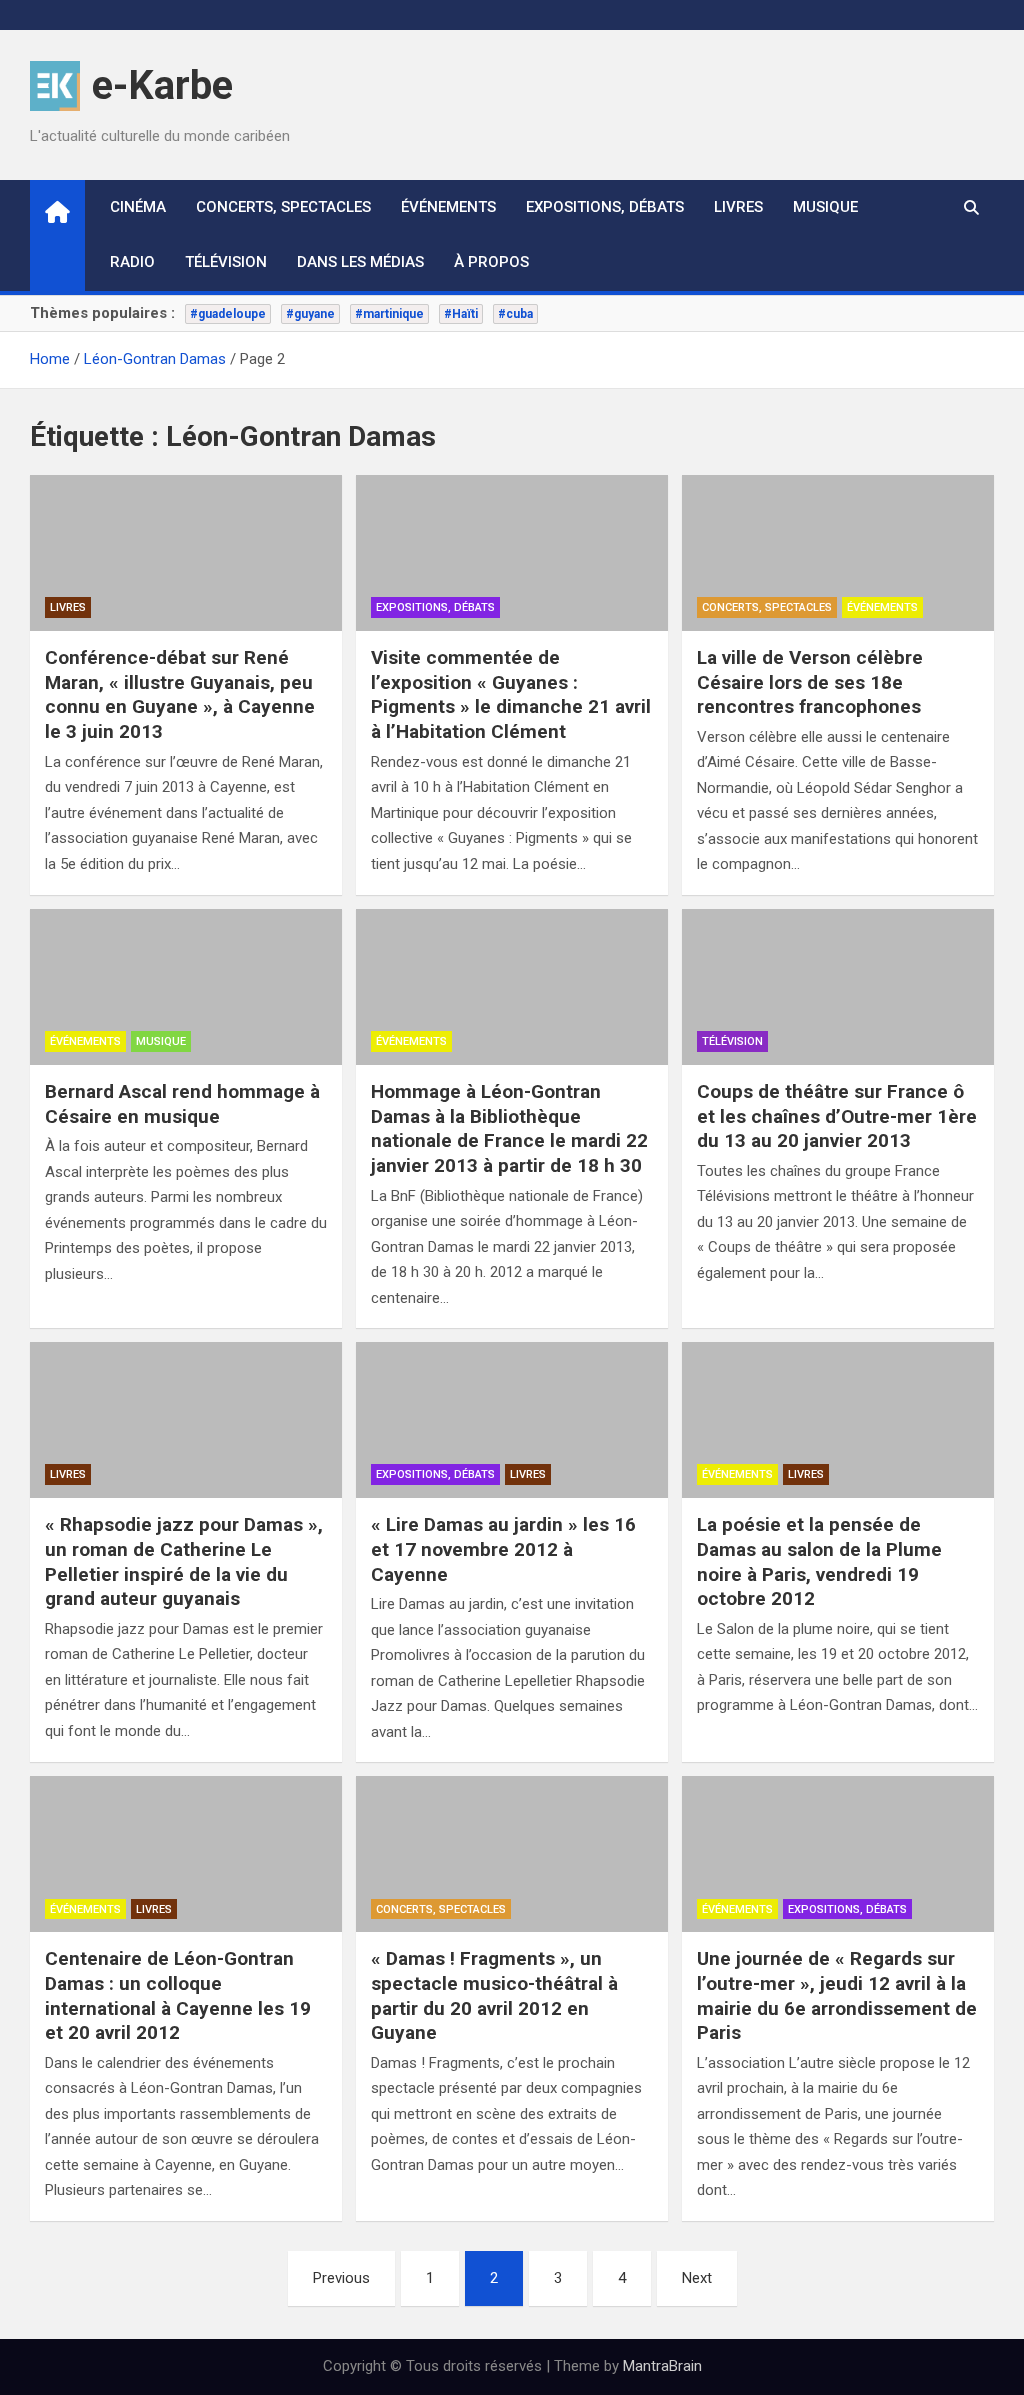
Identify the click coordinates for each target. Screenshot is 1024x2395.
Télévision (226, 262)
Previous (341, 2278)
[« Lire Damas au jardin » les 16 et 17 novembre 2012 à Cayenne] (512, 1420)
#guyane (310, 314)
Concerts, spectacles (283, 207)
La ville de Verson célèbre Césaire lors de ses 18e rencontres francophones (810, 682)
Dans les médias (360, 262)
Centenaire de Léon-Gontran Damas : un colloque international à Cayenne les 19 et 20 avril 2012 (178, 1995)
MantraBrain (662, 2366)
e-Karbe (162, 85)
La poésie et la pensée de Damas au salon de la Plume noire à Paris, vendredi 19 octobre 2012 (819, 1561)
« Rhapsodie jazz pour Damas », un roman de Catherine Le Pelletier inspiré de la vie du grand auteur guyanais (184, 1561)
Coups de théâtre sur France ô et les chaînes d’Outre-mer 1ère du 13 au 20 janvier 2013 (837, 1116)
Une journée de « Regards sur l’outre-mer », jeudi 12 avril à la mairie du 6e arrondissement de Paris (837, 1995)
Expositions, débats (605, 207)
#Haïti (461, 314)
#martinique (389, 314)
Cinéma (138, 207)
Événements (448, 207)
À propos (491, 262)
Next (697, 2278)
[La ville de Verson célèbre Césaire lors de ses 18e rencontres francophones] (838, 553)
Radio (132, 262)
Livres (738, 207)
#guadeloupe (228, 314)
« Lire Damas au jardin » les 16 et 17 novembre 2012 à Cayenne (503, 1549)
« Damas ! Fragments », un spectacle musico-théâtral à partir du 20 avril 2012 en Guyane (494, 1995)
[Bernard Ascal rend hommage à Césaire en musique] (186, 987)
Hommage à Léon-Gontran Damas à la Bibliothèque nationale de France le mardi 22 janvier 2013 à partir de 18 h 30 (509, 1128)
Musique (825, 207)
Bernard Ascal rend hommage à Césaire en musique (182, 1104)
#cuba (515, 314)
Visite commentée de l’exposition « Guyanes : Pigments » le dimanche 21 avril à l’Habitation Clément (511, 694)
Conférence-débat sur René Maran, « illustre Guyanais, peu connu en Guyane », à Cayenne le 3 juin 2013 (180, 694)
